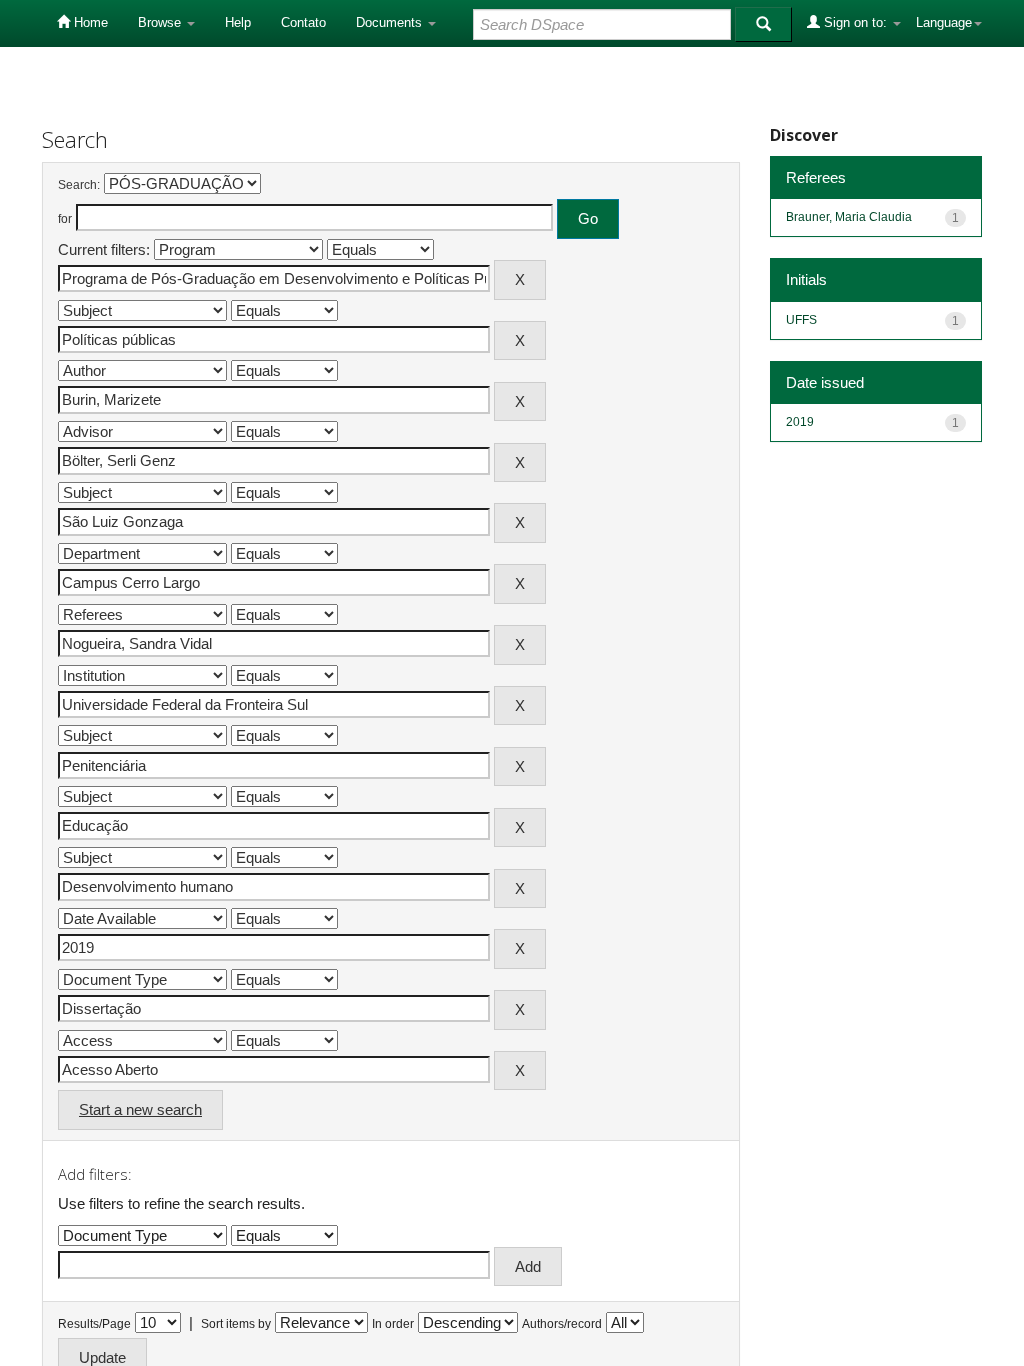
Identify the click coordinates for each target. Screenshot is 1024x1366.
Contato (303, 22)
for (65, 219)
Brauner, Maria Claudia (849, 217)
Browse (161, 22)
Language (944, 22)
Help (238, 22)
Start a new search (140, 1109)
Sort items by (236, 1324)
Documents (391, 22)
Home (89, 22)
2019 (800, 422)
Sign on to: (855, 22)
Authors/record (562, 1324)
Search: (79, 185)
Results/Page (94, 1324)
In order (393, 1324)
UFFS (801, 320)
